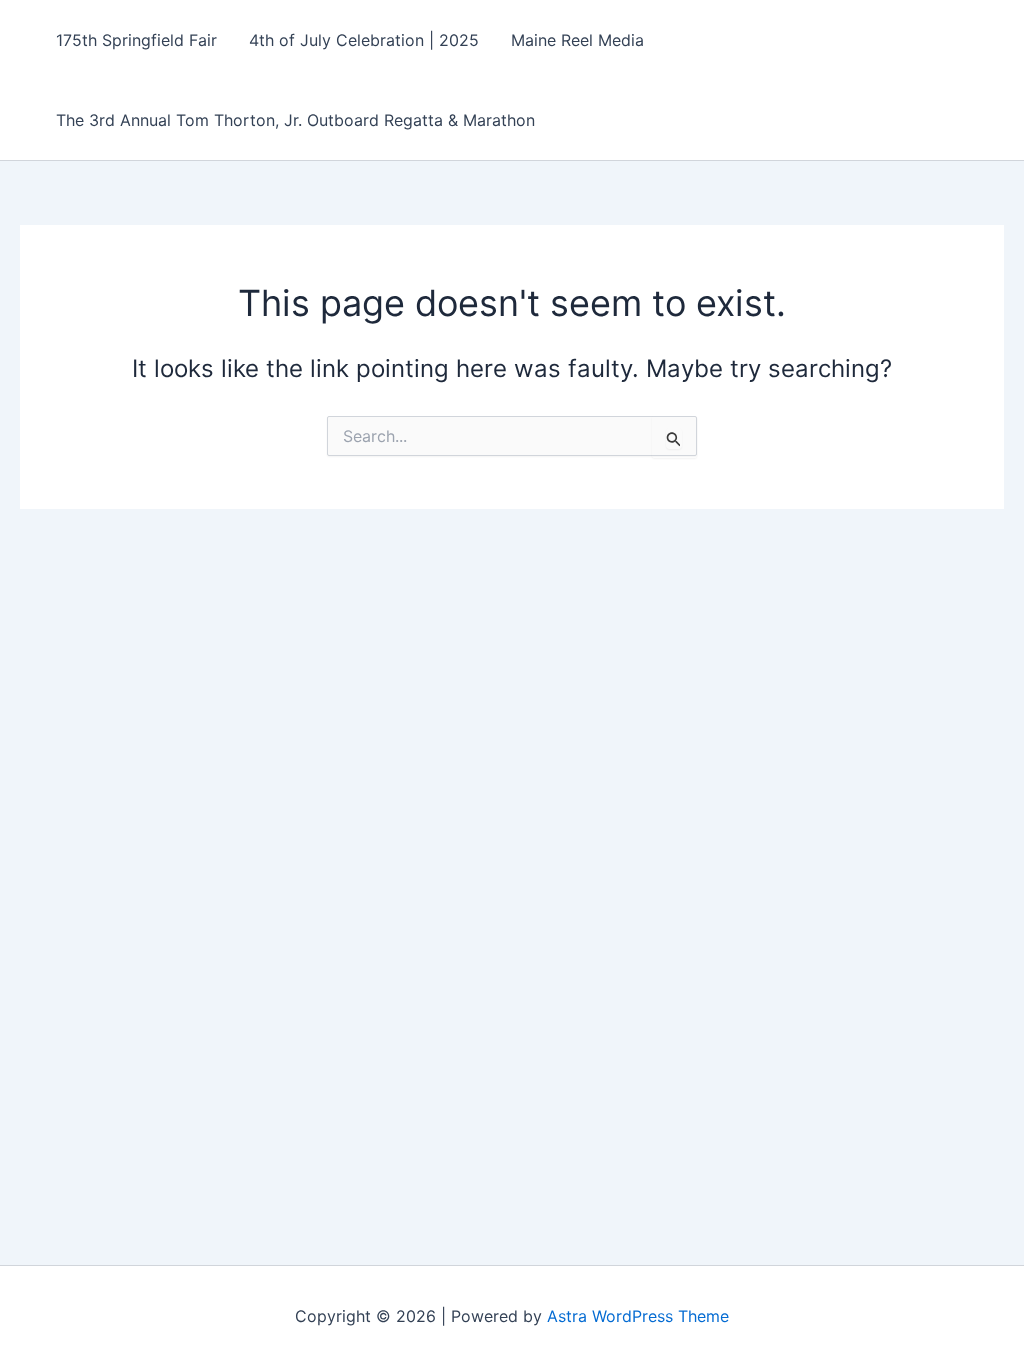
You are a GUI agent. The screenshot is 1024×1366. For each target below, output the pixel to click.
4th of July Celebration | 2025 (364, 40)
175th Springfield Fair (136, 40)
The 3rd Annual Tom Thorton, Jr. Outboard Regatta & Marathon (295, 120)
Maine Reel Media (577, 40)
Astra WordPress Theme (638, 1316)
